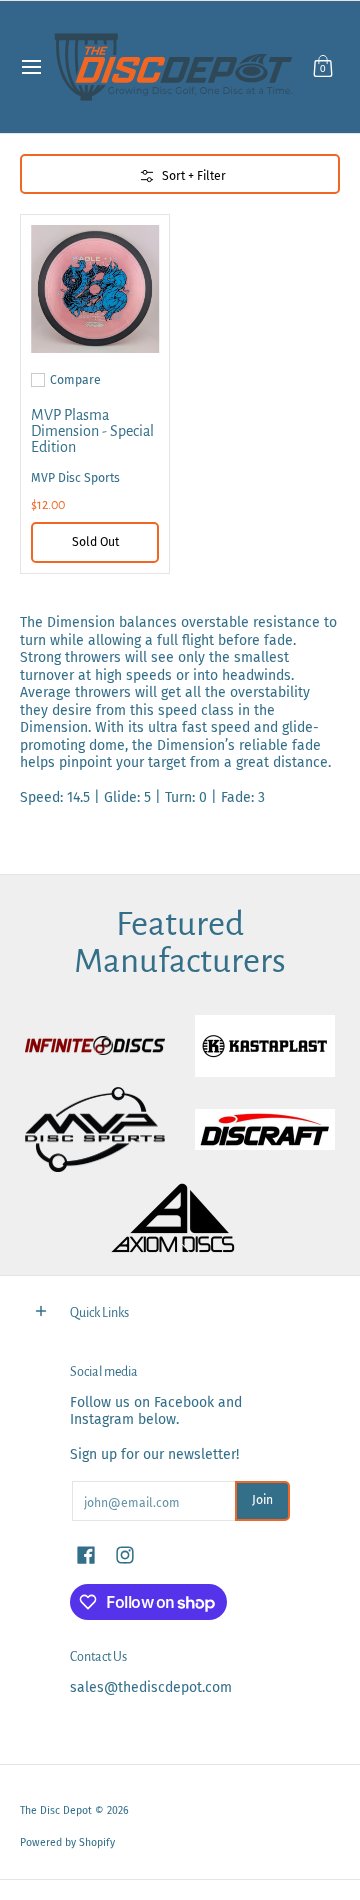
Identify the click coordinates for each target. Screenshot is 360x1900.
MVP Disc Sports (75, 478)
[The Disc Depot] (173, 67)
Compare (75, 380)
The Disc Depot (56, 1810)
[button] (323, 67)
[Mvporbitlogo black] (95, 1129)
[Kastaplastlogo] (265, 1046)
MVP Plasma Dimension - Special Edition (92, 431)
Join (262, 1500)
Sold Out (95, 542)
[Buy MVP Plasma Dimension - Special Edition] (95, 289)
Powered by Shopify (67, 1842)
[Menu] (30, 67)
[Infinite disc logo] (95, 1046)
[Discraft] (265, 1129)
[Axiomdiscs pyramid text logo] (180, 1218)
